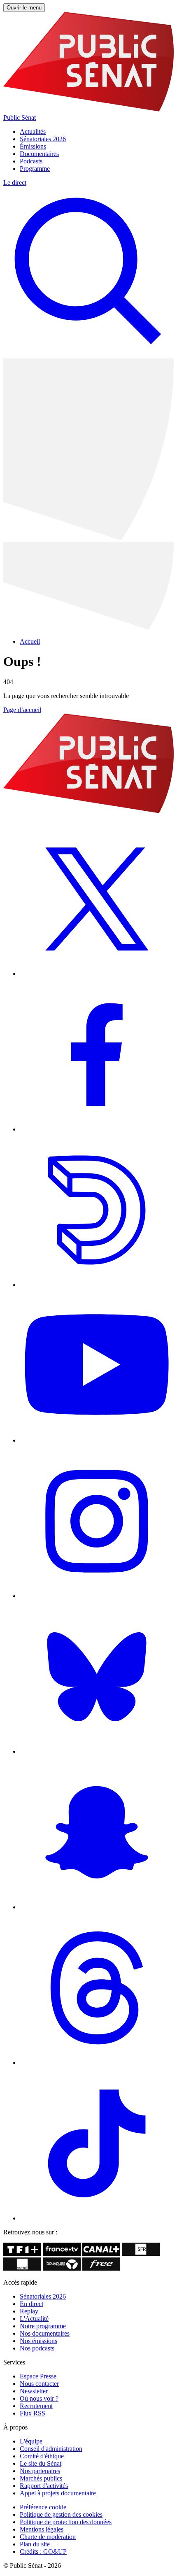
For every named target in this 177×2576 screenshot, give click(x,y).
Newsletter (34, 2391)
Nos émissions (38, 2341)
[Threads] (97, 2063)
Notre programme (43, 2326)
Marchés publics (41, 2478)
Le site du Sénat (41, 2463)
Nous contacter (39, 2384)
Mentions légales (42, 2529)
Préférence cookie (43, 2507)
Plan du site (35, 2544)
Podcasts (31, 161)
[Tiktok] (97, 2218)
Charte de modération (48, 2537)
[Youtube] (97, 1440)
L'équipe (31, 2441)
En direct (31, 2304)
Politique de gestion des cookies (61, 2514)
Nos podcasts (37, 2348)
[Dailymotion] (97, 1285)
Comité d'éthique (42, 2456)
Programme (35, 169)
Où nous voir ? (39, 2398)
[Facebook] (97, 1129)
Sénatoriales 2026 (43, 139)
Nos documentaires (45, 2333)
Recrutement (36, 2406)
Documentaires (39, 154)
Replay (29, 2311)
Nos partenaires (40, 2471)
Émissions (33, 146)
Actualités (33, 131)
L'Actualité (34, 2319)
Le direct (15, 183)
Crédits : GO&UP (43, 2552)
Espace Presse (38, 2376)
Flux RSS (33, 2413)
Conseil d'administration (51, 2449)
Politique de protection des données (66, 2522)
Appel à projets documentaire (58, 2493)
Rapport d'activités (44, 2486)
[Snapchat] (97, 1907)
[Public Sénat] (88, 811)
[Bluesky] (97, 1751)
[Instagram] (97, 1596)
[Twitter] (97, 974)
